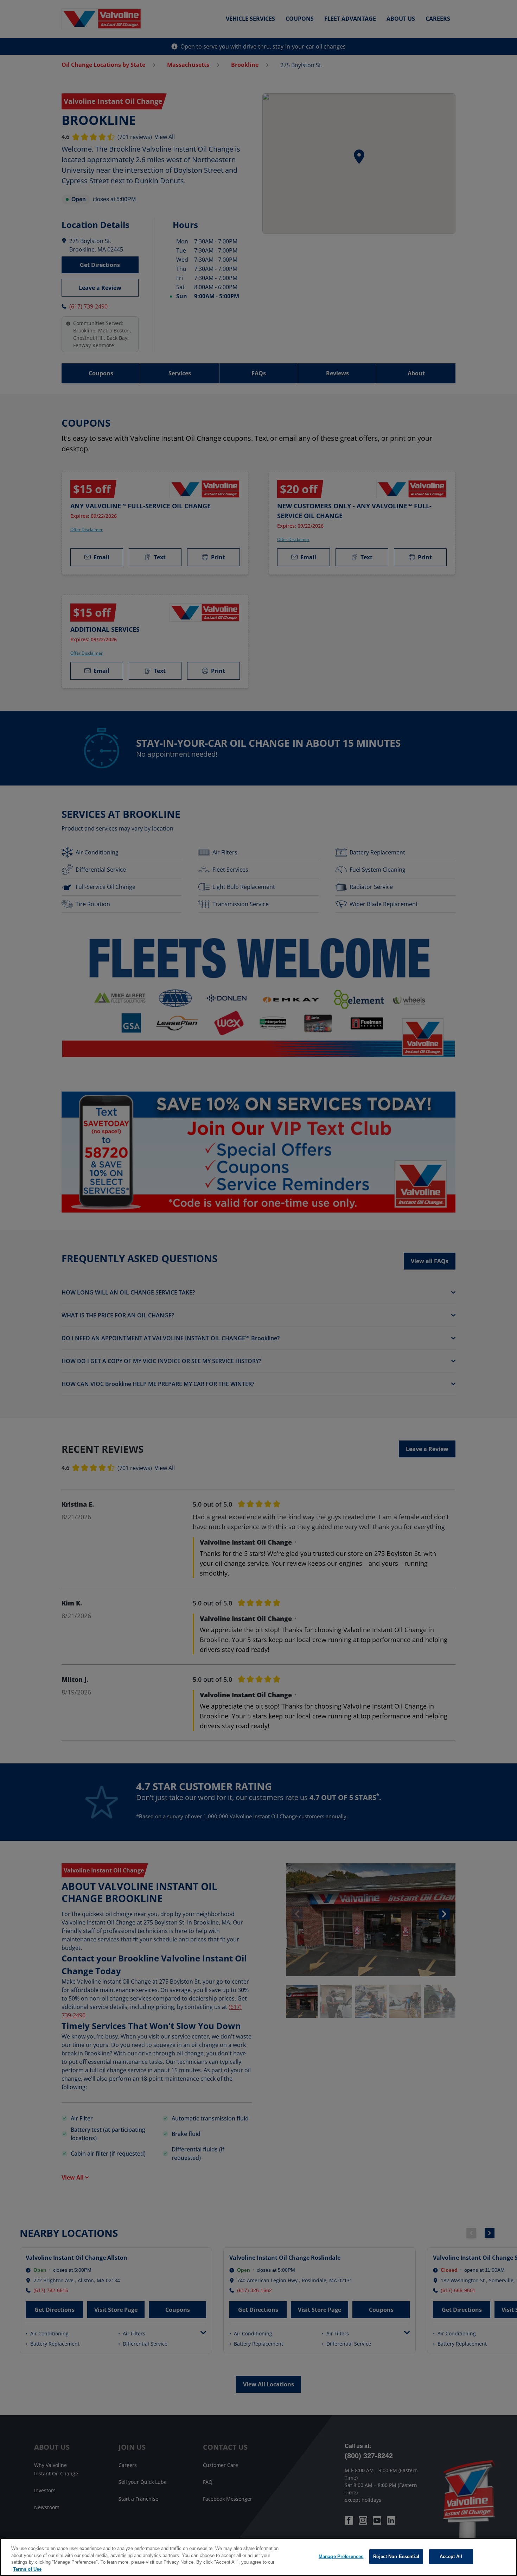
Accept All (451, 2556)
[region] (258, 2557)
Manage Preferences (341, 2556)
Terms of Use (27, 2569)
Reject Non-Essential (396, 2556)
